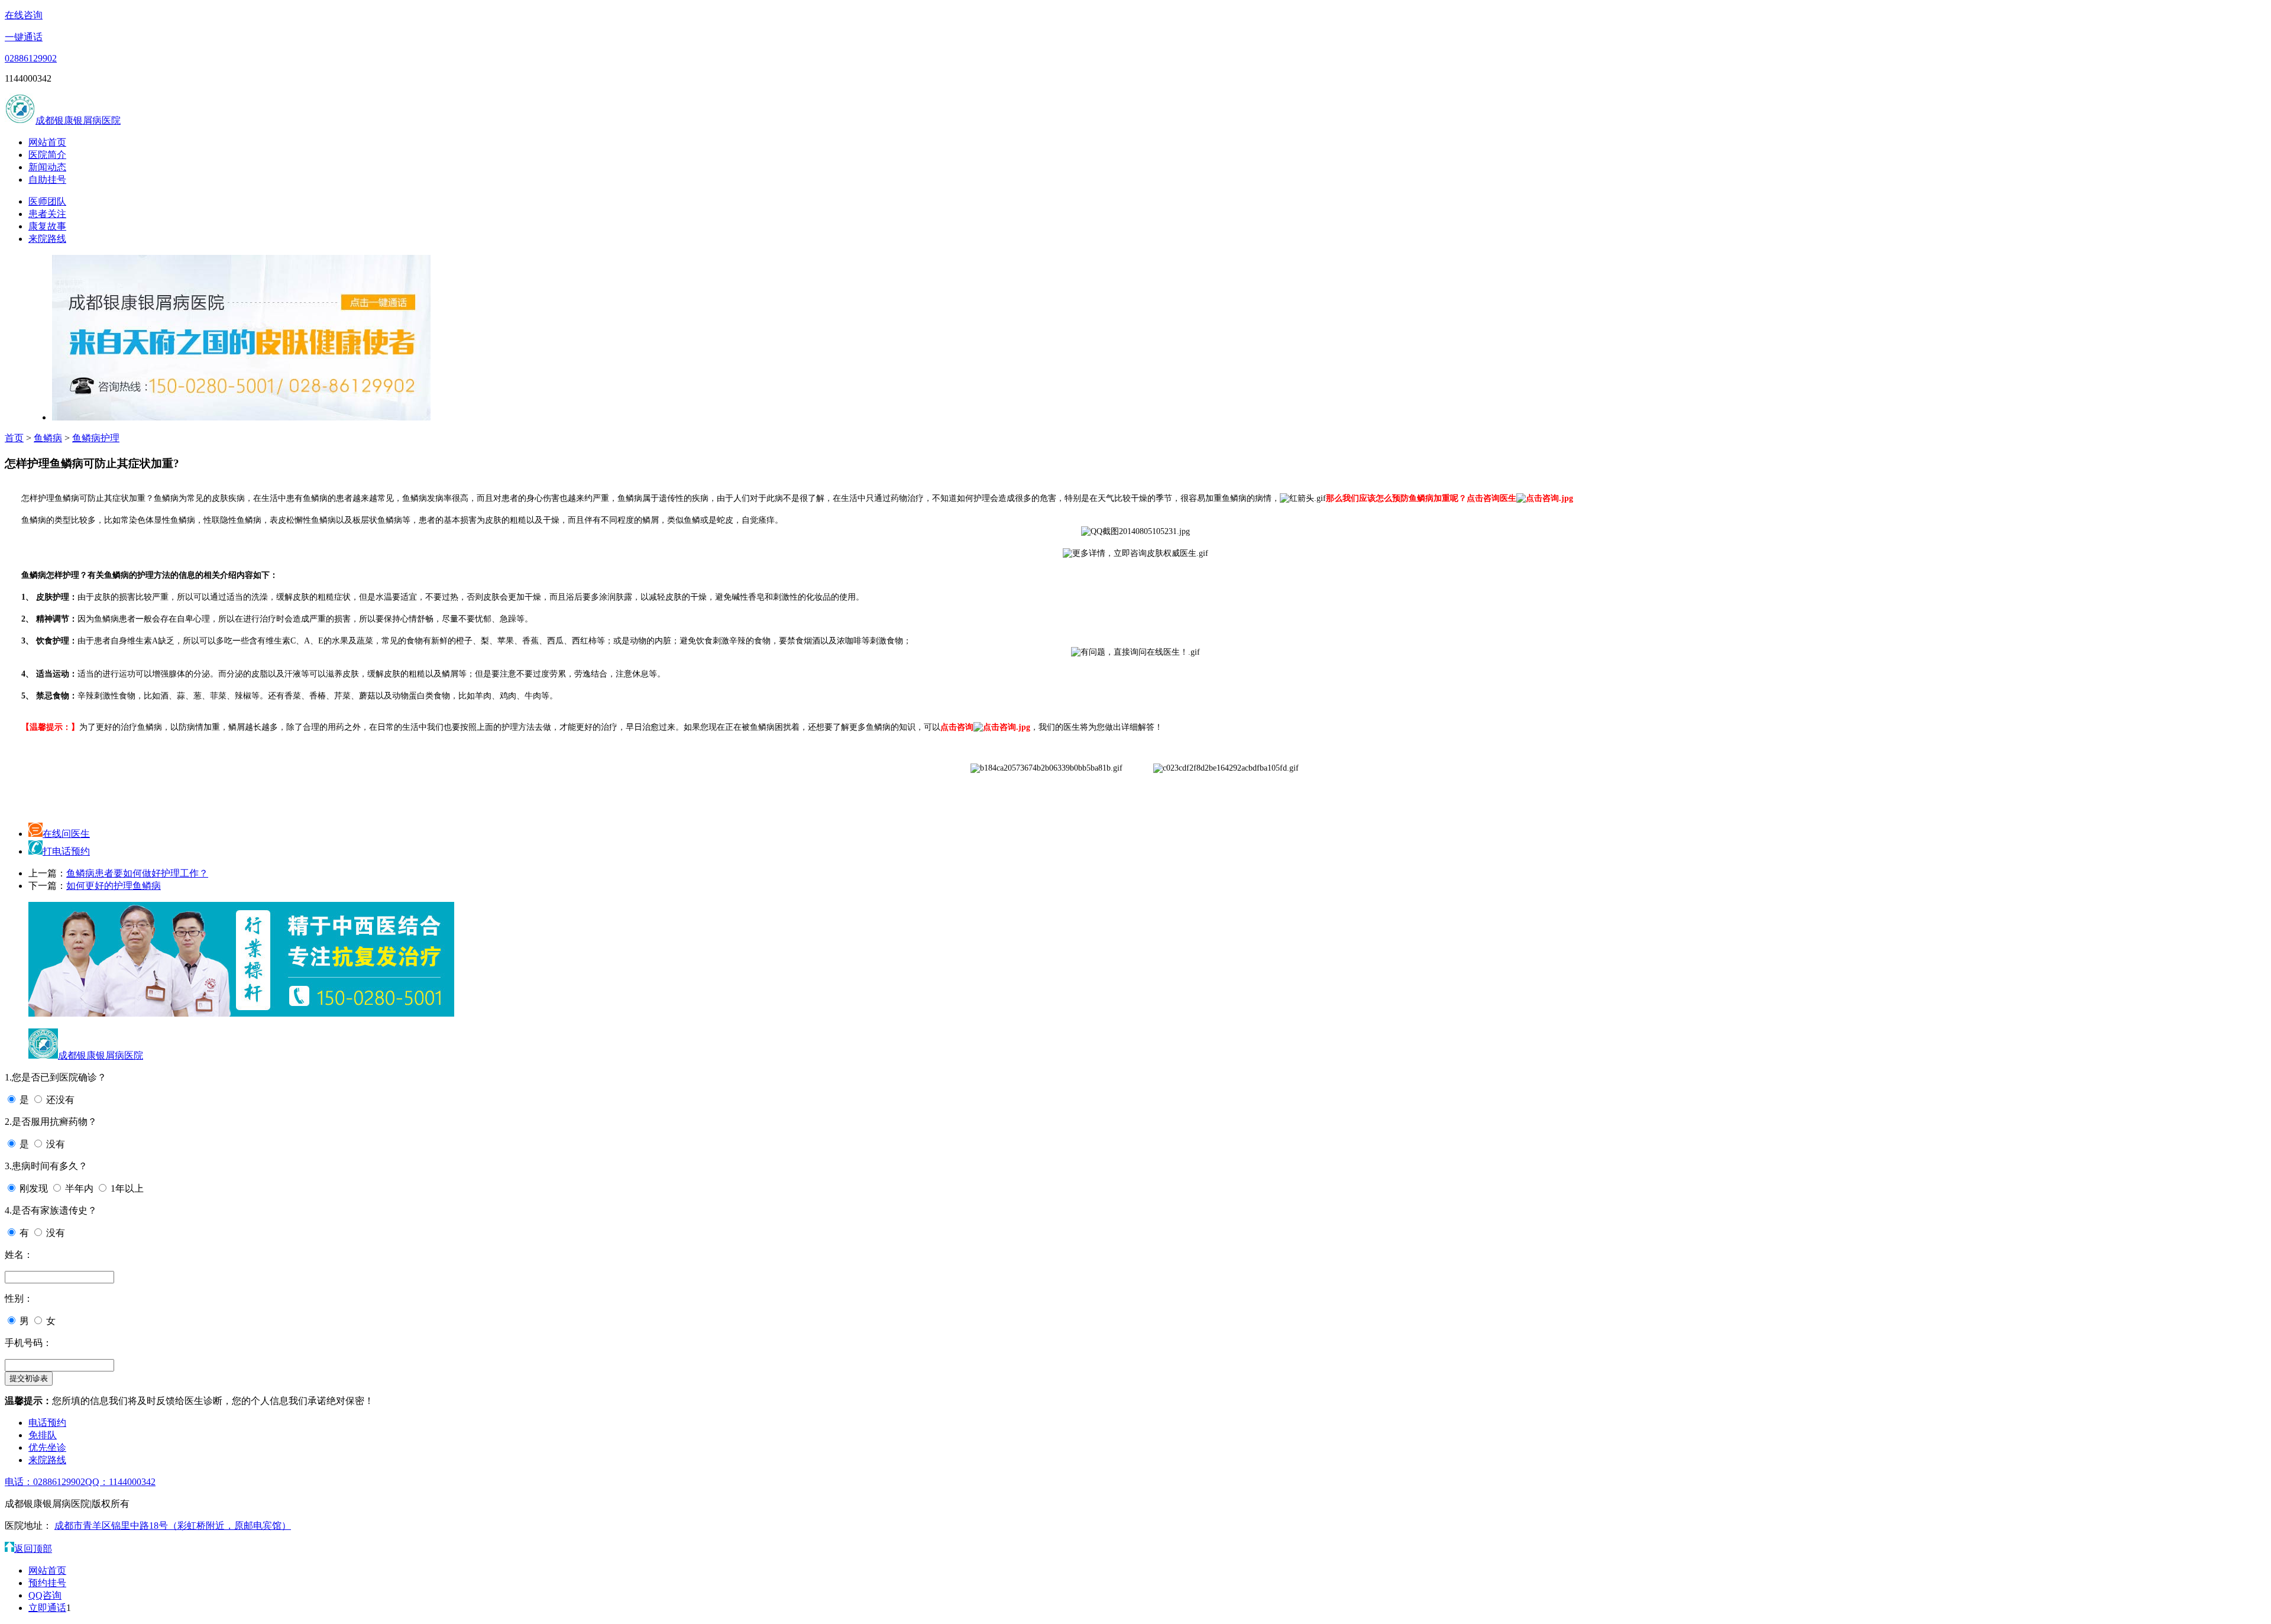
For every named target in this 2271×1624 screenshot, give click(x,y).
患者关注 (47, 214)
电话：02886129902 (45, 1482)
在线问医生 (66, 834)
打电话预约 (66, 851)
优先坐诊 (47, 1447)
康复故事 (47, 226)
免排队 (43, 1435)
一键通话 (24, 37)
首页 (14, 438)
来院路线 (47, 239)
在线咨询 (24, 15)
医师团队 (47, 201)
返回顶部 (33, 1549)
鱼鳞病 (48, 438)
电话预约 (47, 1423)
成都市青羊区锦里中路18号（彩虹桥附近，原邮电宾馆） (173, 1526)
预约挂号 (47, 1583)
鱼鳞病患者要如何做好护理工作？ (137, 873)
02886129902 (31, 58)
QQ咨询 (45, 1595)
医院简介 (47, 155)
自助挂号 (47, 179)
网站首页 (47, 142)
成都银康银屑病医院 (78, 120)
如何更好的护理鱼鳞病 (114, 886)
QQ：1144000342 (120, 1482)
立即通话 (47, 1608)
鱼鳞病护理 (96, 438)
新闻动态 (47, 167)
